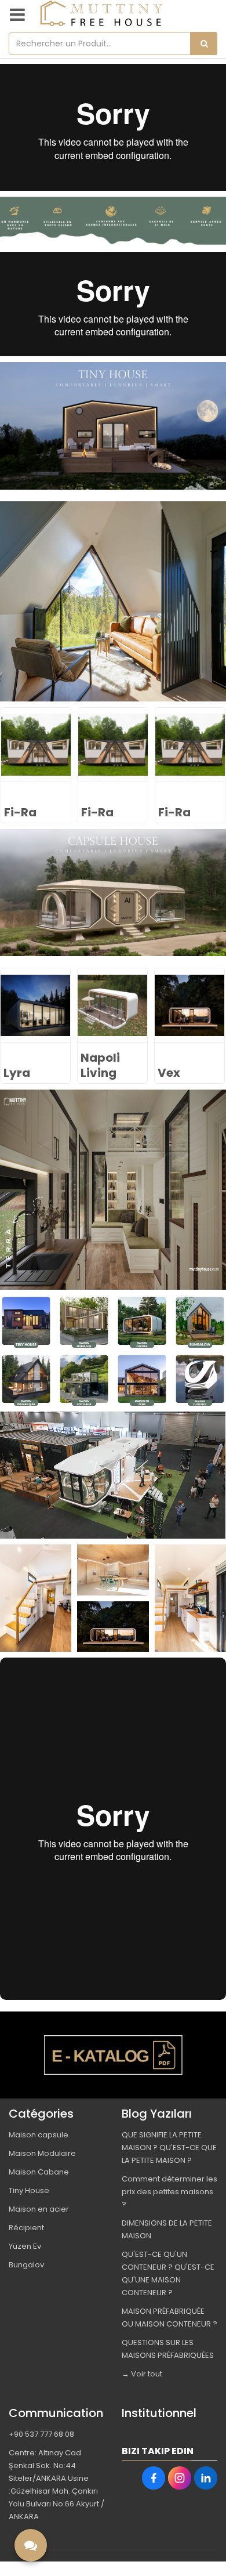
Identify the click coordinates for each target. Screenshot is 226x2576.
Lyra (171, 1073)
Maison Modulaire (42, 2153)
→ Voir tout (142, 2374)
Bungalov (26, 2265)
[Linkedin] (206, 2478)
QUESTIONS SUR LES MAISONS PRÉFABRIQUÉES (168, 2349)
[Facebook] (154, 2478)
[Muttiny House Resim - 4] (200, 1322)
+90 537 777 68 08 (41, 2434)
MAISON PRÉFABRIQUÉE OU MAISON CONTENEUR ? (170, 2318)
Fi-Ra (20, 812)
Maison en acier (39, 2209)
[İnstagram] (180, 2478)
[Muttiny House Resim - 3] (142, 1322)
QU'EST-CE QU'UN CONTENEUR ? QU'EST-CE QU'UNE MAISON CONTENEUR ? (168, 2273)
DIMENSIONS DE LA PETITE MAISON (167, 2229)
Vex (92, 1073)
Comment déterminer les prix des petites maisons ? (170, 2192)
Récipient (26, 2228)
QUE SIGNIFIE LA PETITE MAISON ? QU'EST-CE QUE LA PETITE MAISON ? (169, 2148)
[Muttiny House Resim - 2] (84, 1322)
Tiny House (29, 2190)
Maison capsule (39, 2135)
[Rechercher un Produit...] (204, 44)
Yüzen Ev (25, 2246)
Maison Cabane (39, 2172)
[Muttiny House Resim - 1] (113, 221)
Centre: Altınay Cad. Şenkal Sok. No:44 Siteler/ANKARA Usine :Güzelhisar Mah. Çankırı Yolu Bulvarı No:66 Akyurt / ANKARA (57, 2485)
